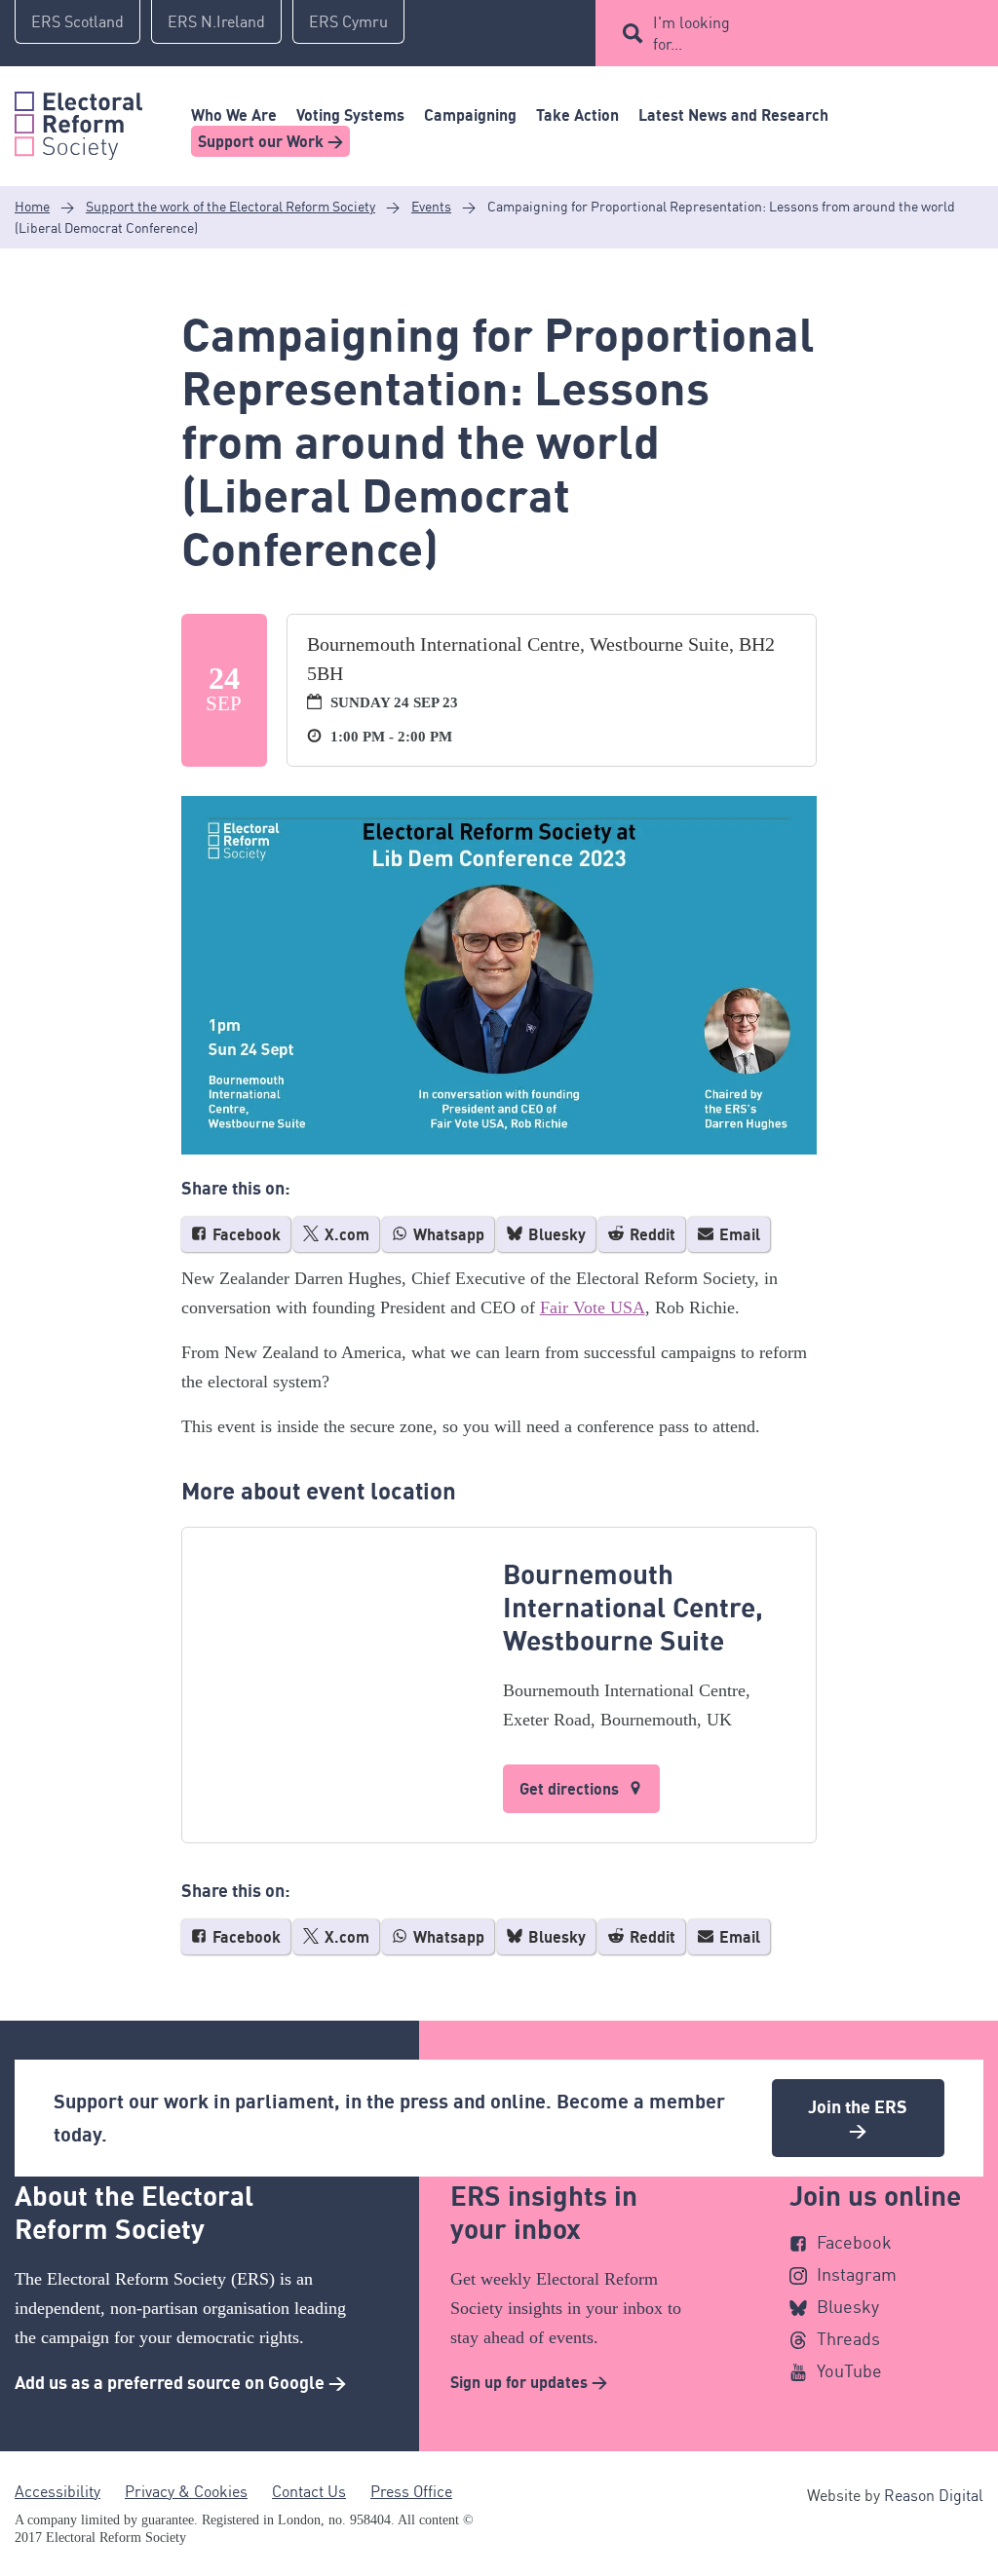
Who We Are (234, 115)
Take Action (577, 115)
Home (32, 206)
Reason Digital (934, 2495)
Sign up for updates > (529, 2382)
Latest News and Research (733, 115)
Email (738, 1234)
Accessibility (58, 2491)
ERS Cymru (348, 21)
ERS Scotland (77, 21)
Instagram (857, 2274)
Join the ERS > (858, 2118)
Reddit (651, 1234)
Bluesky (555, 1234)
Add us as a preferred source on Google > (180, 2382)
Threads (848, 2338)
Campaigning (470, 115)
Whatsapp (447, 1234)
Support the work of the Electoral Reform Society (230, 206)
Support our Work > (270, 141)
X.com (345, 1234)
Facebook (245, 1234)
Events (431, 206)
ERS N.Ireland (216, 21)
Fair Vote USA (593, 1307)
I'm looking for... (691, 33)
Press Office (411, 2491)
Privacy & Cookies (186, 2491)
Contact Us (309, 2491)
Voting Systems (350, 115)
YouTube (849, 2370)
